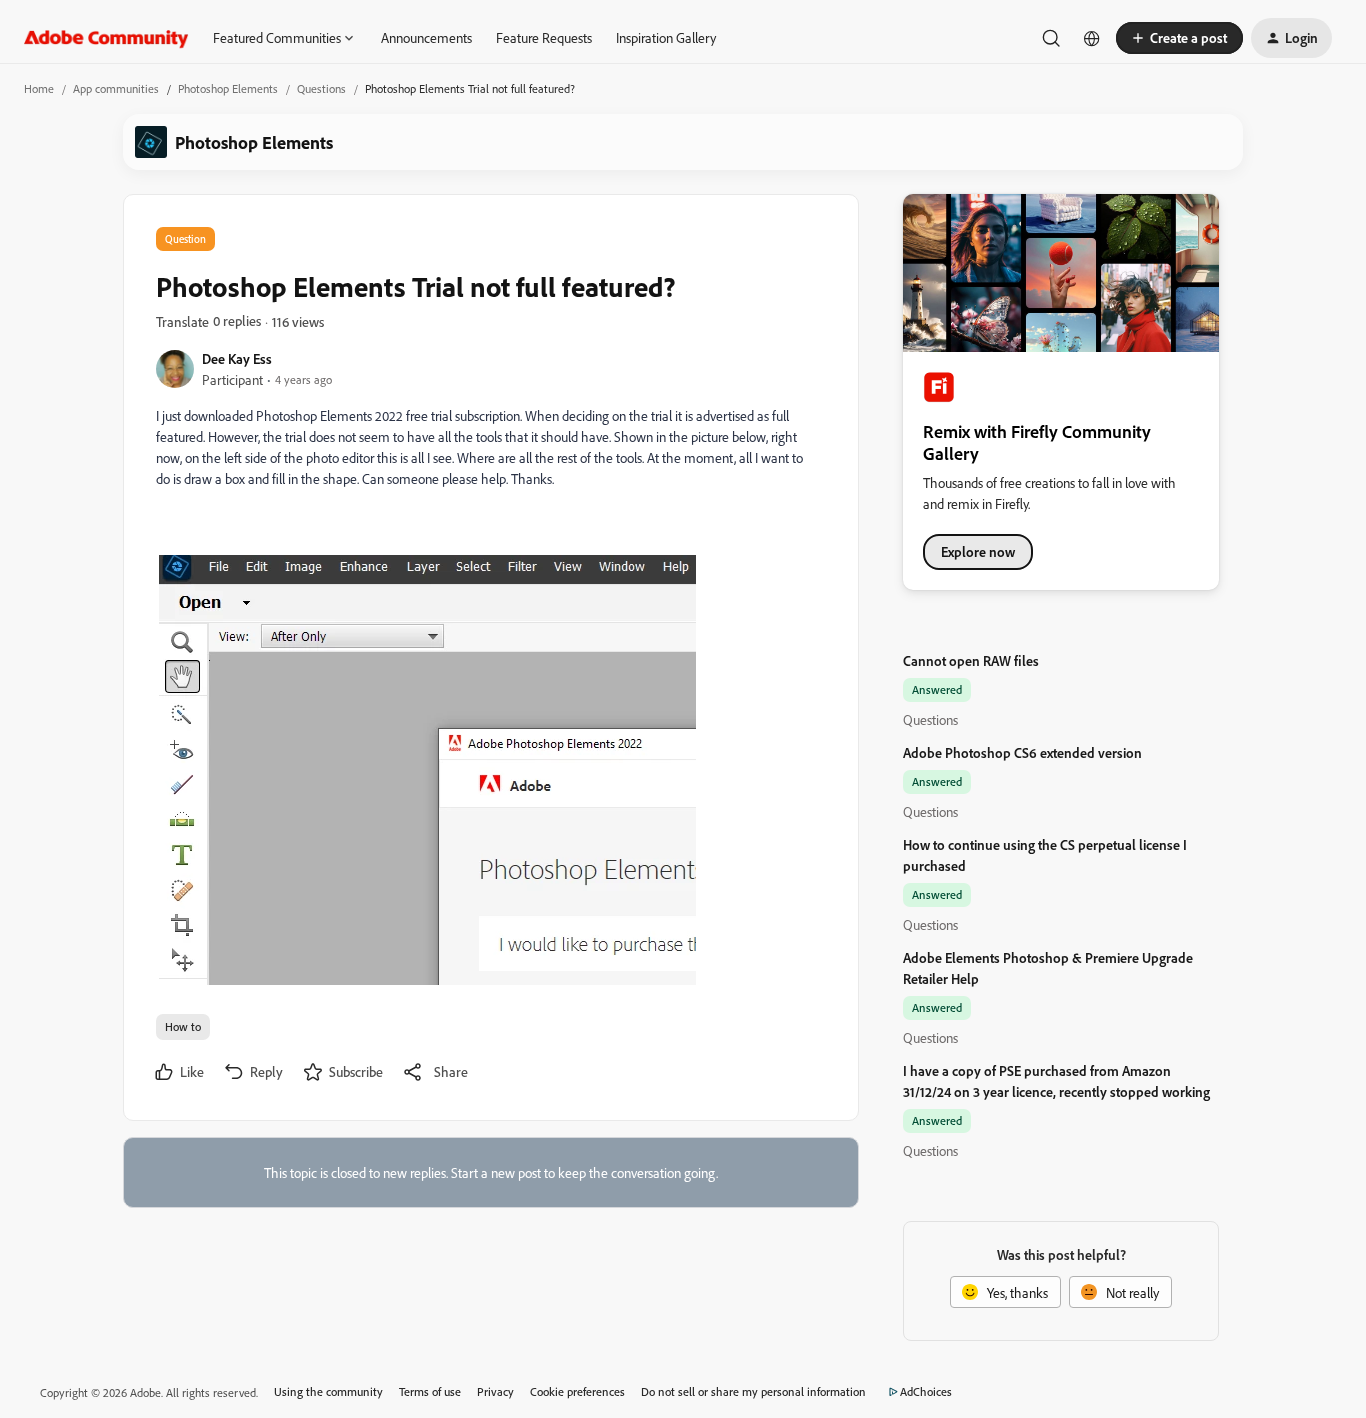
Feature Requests (544, 37)
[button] (1179, 38)
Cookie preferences (577, 1391)
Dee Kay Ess (237, 358)
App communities (116, 88)
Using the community (328, 1391)
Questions (321, 88)
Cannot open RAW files (971, 660)
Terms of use (430, 1391)
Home (39, 88)
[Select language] (1092, 38)
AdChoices (926, 1391)
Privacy (495, 1391)
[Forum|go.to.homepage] (106, 38)
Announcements (426, 37)
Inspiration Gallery (666, 37)
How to (183, 1026)
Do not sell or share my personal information (753, 1391)
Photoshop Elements (228, 88)
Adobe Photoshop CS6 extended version (1022, 752)
